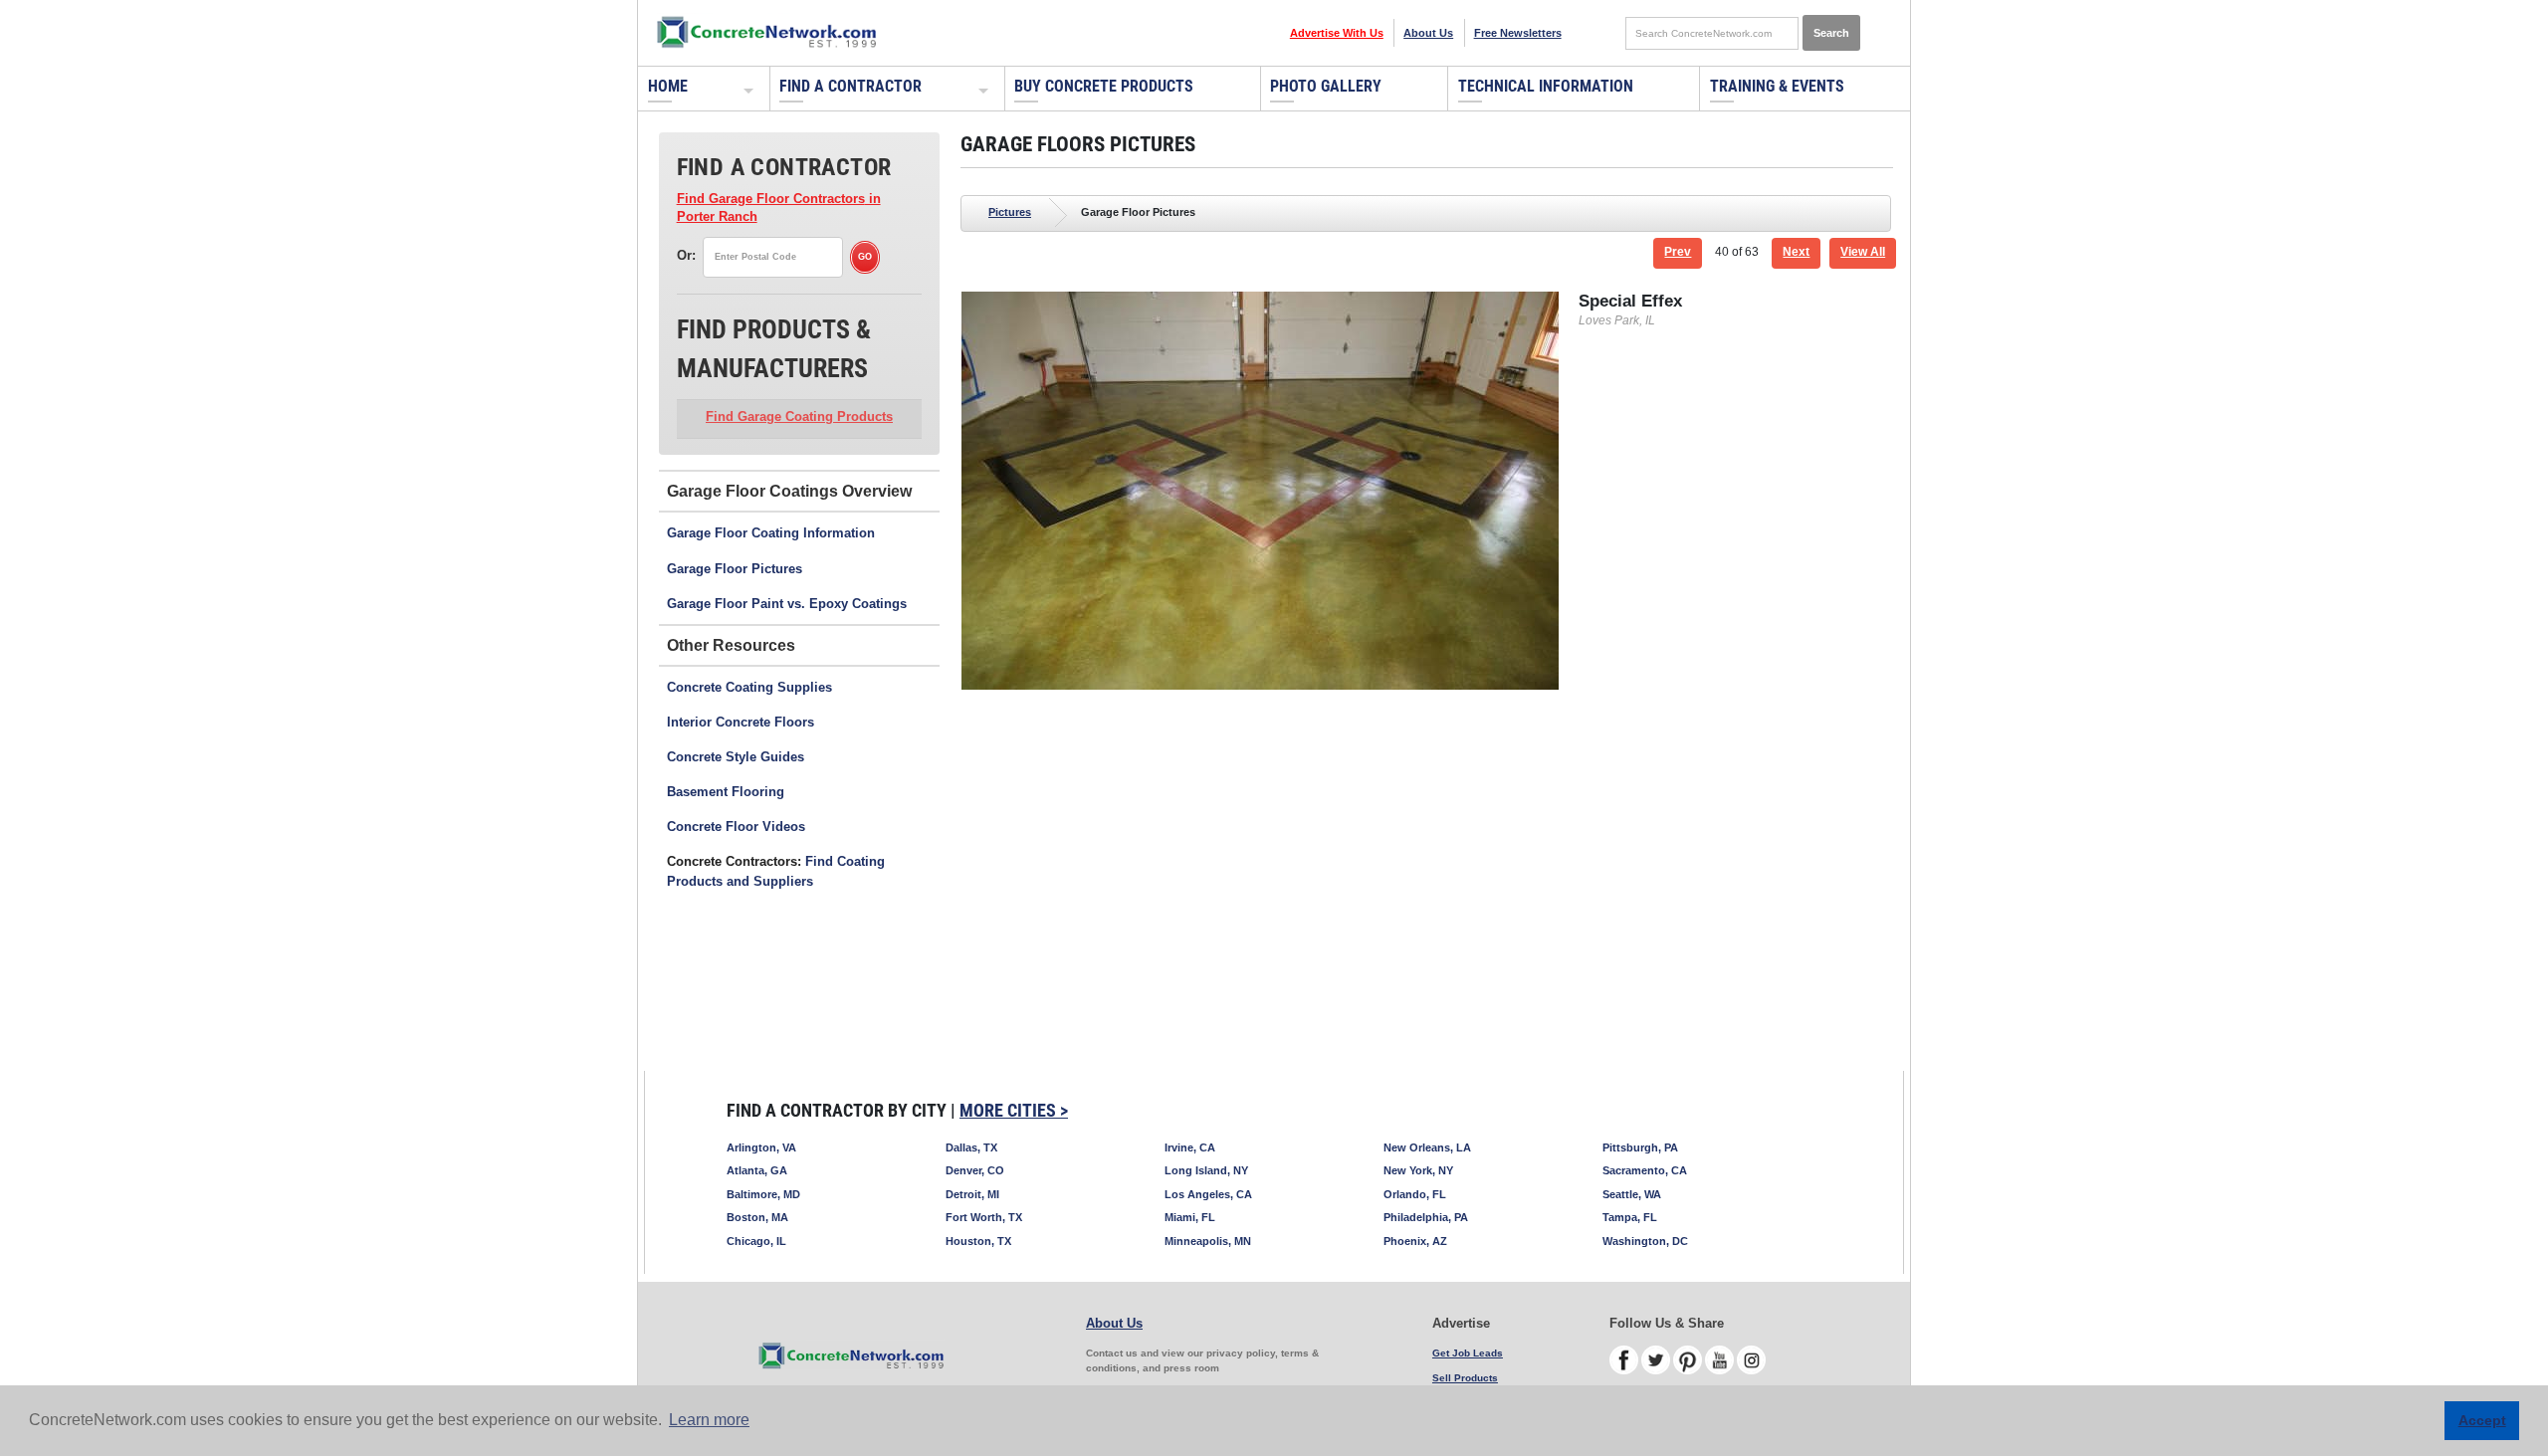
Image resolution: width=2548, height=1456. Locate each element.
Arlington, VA (761, 1147)
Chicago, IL (756, 1241)
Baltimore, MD (763, 1194)
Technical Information (1546, 86)
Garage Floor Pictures (735, 569)
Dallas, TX (971, 1147)
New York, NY (1418, 1170)
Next (1796, 252)
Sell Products (1465, 1378)
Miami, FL (1190, 1217)
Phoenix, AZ (1415, 1241)
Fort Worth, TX (984, 1217)
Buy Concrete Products (1104, 86)
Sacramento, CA (1645, 1170)
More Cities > (1014, 1110)
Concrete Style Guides (736, 757)
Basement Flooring (726, 792)
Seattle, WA (1632, 1194)
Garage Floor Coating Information (771, 533)
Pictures (1010, 212)
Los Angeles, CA (1208, 1194)
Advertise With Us (1337, 33)
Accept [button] (2482, 1420)
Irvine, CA (1190, 1147)
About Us (1428, 33)
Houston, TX (978, 1241)
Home (668, 86)
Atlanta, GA (757, 1170)
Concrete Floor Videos (736, 827)
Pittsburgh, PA (1640, 1147)
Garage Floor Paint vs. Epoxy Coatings (787, 604)
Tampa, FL (1630, 1217)
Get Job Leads (1468, 1353)
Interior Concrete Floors (741, 722)
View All (1863, 252)
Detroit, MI (972, 1194)
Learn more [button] (709, 1420)
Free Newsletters (1518, 33)
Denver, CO (975, 1170)
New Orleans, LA (1427, 1147)
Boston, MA (757, 1217)
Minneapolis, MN (1208, 1241)
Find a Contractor (850, 86)
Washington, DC (1645, 1241)
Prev (1678, 252)
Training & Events (1777, 86)
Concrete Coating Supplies (749, 687)
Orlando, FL (1415, 1194)
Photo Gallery (1326, 86)
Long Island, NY (1206, 1170)
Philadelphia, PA (1426, 1217)
